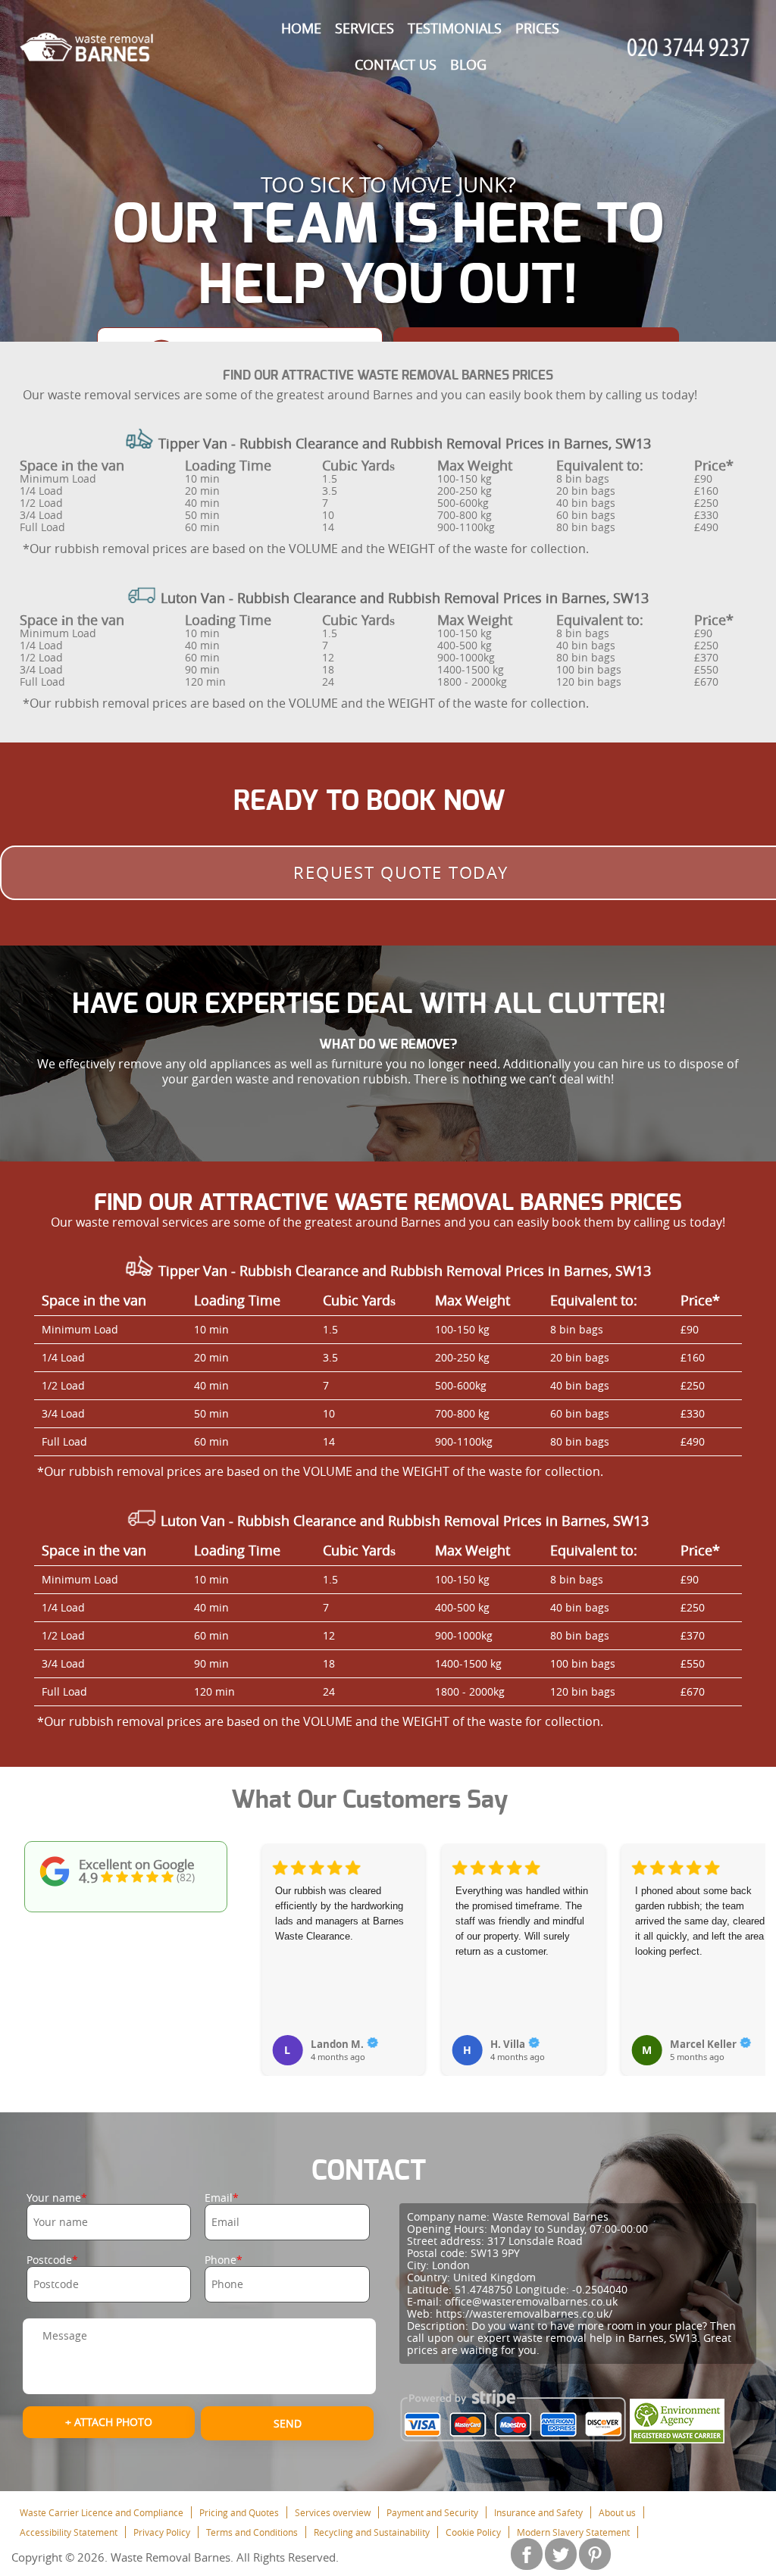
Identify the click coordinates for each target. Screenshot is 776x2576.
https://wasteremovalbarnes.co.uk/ (524, 2313)
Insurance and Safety (538, 2512)
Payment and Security (432, 2512)
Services (365, 28)
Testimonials (455, 28)
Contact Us (396, 64)
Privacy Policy (162, 2532)
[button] (274, 1943)
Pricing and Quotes (239, 2512)
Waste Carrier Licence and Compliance (102, 2512)
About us (617, 2512)
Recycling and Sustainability (372, 2532)
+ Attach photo (109, 2422)
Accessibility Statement (69, 2532)
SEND (288, 2423)
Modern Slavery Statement (573, 2532)
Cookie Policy (473, 2532)
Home (301, 28)
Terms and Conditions (252, 2532)
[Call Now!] (692, 48)
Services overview (333, 2512)
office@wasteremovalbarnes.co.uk (531, 2301)
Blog (468, 64)
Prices (537, 28)
